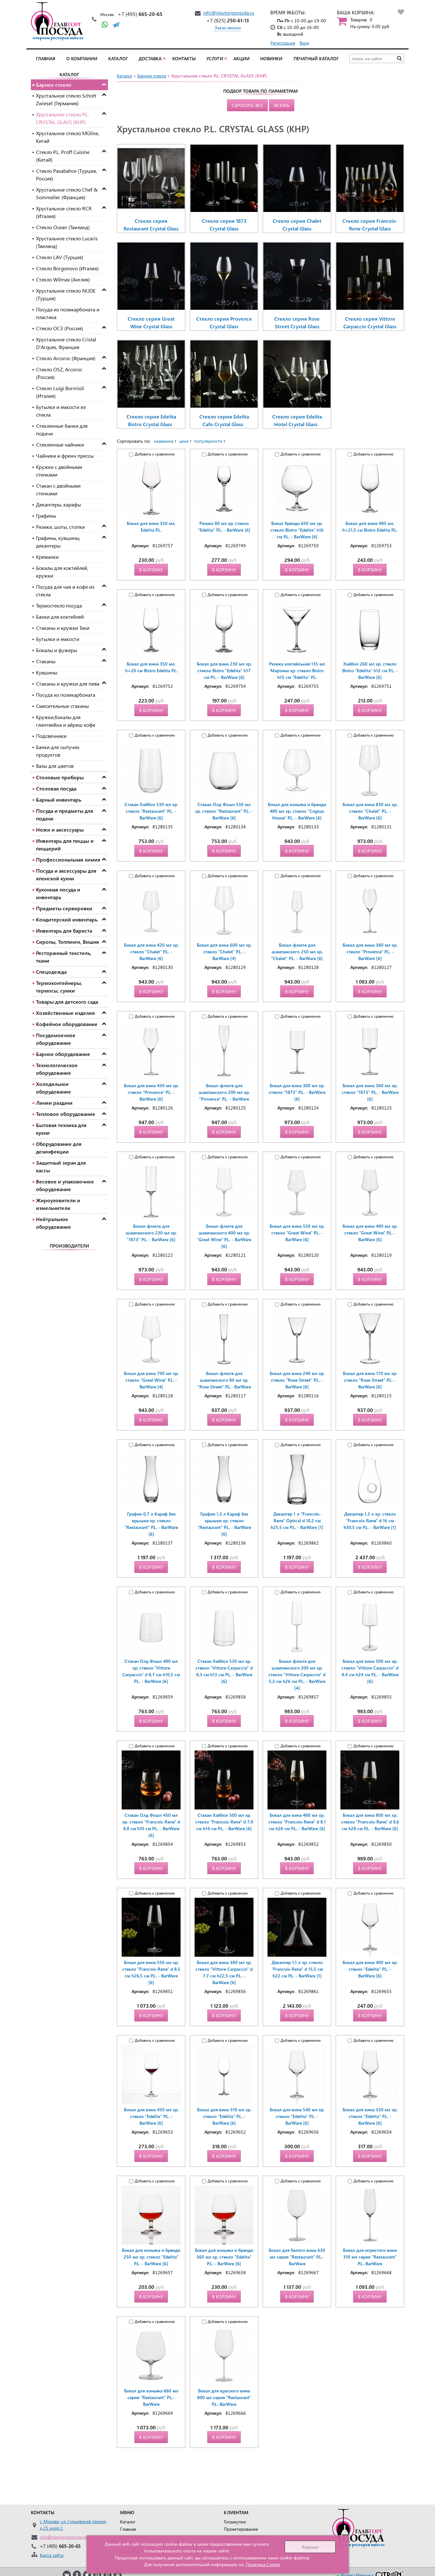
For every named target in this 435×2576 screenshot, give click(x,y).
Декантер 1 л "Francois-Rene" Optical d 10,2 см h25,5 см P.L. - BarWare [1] (297, 1521)
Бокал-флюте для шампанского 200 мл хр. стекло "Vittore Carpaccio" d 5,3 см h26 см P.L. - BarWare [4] (297, 1674)
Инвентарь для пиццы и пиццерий (65, 844)
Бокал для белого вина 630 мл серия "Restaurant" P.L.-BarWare (297, 2257)
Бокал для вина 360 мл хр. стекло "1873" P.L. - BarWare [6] (370, 1092)
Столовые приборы (60, 777)
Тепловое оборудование (66, 1114)
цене (184, 441)
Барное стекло (54, 85)
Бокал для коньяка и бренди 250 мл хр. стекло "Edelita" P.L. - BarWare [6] (151, 2257)
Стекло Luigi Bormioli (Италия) (60, 392)
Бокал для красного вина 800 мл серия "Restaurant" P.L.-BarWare (224, 2397)
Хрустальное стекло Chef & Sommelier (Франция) (67, 193)
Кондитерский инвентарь (67, 919)
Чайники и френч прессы (65, 456)
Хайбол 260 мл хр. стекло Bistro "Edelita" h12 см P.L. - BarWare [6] (370, 670)
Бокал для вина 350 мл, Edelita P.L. (151, 527)
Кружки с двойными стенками (59, 471)
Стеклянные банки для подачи (62, 429)
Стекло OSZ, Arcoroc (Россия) (59, 373)
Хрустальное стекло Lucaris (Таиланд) (67, 242)
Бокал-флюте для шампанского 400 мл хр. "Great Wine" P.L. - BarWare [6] (224, 1236)
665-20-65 (140, 14)
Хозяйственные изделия (65, 1013)
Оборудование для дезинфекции (59, 1148)
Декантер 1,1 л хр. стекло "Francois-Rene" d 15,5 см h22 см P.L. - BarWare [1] (297, 1969)
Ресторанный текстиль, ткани (64, 957)
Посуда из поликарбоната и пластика (68, 313)
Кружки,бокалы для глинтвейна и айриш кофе (66, 721)
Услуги (215, 58)
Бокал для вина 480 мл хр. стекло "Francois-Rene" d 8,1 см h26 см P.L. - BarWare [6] (297, 1822)
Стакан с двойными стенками (58, 489)
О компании (82, 58)
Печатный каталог (316, 58)
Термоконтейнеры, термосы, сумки (59, 987)
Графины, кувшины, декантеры (58, 542)
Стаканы (46, 661)
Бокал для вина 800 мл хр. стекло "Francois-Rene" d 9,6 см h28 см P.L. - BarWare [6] (370, 1822)
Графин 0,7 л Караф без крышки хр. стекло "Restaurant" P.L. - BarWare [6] (151, 1524)
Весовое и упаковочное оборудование (65, 1185)
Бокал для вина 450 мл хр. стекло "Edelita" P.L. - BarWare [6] (151, 2116)
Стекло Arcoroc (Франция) (66, 358)
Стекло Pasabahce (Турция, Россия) (66, 175)
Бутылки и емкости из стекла (61, 411)
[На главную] (59, 21)
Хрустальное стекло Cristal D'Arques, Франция (66, 343)
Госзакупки (235, 2522)
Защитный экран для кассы (61, 1166)
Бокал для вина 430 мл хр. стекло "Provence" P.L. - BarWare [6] (151, 1092)
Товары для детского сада (67, 1002)
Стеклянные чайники (60, 444)
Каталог (118, 58)
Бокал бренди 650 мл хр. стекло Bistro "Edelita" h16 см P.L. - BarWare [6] (297, 530)
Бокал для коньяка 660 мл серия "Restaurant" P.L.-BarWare (151, 2397)
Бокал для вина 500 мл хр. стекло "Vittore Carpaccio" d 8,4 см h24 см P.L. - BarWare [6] (370, 1671)
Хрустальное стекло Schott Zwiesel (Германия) (66, 99)
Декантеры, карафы (58, 504)
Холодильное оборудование (53, 1088)
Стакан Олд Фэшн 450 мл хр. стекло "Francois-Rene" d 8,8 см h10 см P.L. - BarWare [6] (151, 1825)
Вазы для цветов (55, 766)
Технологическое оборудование (57, 1069)
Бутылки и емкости (58, 639)
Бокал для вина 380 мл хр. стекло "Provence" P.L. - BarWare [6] (370, 952)
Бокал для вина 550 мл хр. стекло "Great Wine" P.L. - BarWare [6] (297, 1233)
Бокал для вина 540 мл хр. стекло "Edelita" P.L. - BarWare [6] (297, 2116)
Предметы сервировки (64, 908)
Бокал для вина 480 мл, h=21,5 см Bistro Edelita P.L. (370, 527)
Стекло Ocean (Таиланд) (63, 227)
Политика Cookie (263, 2564)
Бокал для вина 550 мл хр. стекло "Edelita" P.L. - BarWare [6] (370, 2116)
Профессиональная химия (68, 859)
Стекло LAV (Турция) (60, 257)
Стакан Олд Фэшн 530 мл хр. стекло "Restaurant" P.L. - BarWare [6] (224, 811)
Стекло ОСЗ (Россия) (60, 328)
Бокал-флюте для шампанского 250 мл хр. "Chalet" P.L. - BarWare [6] (297, 952)
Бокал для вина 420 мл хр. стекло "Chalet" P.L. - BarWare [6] (151, 952)
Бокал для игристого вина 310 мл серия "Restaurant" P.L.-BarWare (370, 2257)
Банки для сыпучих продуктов (58, 751)
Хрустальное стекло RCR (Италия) (64, 212)
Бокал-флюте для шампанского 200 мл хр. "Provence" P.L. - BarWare (224, 1092)
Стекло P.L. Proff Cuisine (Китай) (63, 156)
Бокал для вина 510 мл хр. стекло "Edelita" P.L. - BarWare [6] (224, 2116)
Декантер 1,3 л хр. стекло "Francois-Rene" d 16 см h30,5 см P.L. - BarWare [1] (370, 1521)
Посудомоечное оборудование (56, 1039)
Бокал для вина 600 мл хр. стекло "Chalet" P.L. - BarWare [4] (224, 952)
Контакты (184, 58)
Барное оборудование (63, 1054)
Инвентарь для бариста (64, 931)
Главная (46, 58)
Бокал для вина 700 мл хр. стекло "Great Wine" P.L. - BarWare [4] (151, 1380)
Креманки (47, 557)
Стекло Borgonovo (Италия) (67, 268)
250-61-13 (228, 20)
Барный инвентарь (59, 800)
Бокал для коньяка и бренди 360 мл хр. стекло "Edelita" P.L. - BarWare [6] (224, 2257)
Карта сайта (52, 2555)
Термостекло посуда (59, 605)
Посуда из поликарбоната (66, 695)
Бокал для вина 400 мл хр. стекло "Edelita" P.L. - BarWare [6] (370, 1969)
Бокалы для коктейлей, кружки (62, 572)
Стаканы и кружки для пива (68, 684)
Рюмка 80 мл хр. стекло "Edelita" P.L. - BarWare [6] (224, 527)
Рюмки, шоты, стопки (60, 527)
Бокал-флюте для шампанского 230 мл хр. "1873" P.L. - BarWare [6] (151, 1233)
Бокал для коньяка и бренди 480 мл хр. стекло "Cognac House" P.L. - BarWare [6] (297, 811)
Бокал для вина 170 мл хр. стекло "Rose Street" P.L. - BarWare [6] (370, 1380)
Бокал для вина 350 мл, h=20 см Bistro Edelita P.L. (151, 667)
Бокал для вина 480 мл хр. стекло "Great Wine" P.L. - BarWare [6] (370, 1233)
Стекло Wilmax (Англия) (63, 279)
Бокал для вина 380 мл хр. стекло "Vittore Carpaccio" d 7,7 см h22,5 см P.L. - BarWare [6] (224, 1972)
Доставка (150, 58)
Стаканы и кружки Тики (63, 628)
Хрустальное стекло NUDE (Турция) (66, 294)
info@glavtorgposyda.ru (229, 13)
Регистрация (283, 43)
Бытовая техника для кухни (61, 1129)
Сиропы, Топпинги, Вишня (68, 942)
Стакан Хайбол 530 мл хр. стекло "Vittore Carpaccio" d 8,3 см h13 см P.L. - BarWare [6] (224, 1671)
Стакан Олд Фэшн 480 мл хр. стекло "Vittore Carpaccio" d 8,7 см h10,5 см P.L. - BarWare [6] (151, 1671)
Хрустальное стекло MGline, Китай (68, 137)
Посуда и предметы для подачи (65, 815)
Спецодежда (51, 972)
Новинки (271, 58)
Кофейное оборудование (67, 1024)
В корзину (151, 570)
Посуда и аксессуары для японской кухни (66, 874)
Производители (69, 1246)
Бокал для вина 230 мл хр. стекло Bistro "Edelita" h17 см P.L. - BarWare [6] (224, 670)
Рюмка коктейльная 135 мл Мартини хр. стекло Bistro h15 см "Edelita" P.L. (297, 670)
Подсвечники (51, 736)
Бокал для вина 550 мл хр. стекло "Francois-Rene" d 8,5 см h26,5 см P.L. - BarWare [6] (151, 1972)
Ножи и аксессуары (60, 830)
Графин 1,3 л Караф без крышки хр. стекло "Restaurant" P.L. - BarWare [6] (224, 1524)
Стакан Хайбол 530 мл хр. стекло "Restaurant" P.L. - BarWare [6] (151, 811)
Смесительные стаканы (62, 706)
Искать (282, 105)
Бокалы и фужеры (57, 650)
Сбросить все (247, 105)
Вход (304, 43)
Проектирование (241, 2529)
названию (164, 441)
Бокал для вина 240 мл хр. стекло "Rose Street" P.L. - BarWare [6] (297, 1380)
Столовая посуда (56, 788)
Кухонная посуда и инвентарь (58, 893)
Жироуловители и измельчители (58, 1204)
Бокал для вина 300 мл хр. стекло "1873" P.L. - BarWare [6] (297, 1092)
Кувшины (47, 672)
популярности (208, 441)
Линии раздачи (54, 1103)
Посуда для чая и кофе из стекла (65, 590)
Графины (46, 516)
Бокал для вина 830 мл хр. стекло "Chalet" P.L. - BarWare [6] (370, 811)
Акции (242, 58)
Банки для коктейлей (60, 617)
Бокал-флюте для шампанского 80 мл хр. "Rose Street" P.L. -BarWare (224, 1380)
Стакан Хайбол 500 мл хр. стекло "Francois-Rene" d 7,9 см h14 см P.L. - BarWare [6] (224, 1822)
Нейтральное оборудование (53, 1223)
